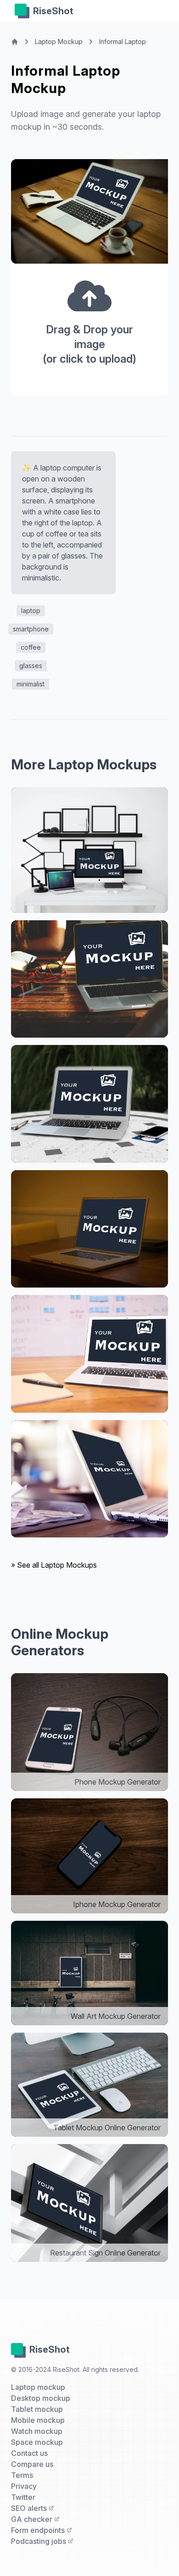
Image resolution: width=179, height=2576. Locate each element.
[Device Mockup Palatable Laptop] (89, 979)
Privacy (24, 2486)
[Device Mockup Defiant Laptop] (89, 1479)
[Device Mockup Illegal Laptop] (89, 1104)
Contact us (29, 2453)
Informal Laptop (123, 41)
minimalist (31, 684)
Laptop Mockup (59, 41)
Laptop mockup (38, 2387)
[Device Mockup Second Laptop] (89, 1354)
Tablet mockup (37, 2409)
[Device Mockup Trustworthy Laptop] (89, 850)
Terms (22, 2475)
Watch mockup (37, 2431)
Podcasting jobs (39, 2541)
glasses (31, 666)
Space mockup (37, 2442)
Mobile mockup (38, 2420)
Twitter (23, 2497)
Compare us (32, 2464)
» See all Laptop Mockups (54, 1565)
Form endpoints (39, 2530)
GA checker (33, 2519)
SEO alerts (30, 2508)
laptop (31, 611)
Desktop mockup (41, 2398)
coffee (31, 647)
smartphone (31, 629)
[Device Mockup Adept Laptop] (89, 1229)
